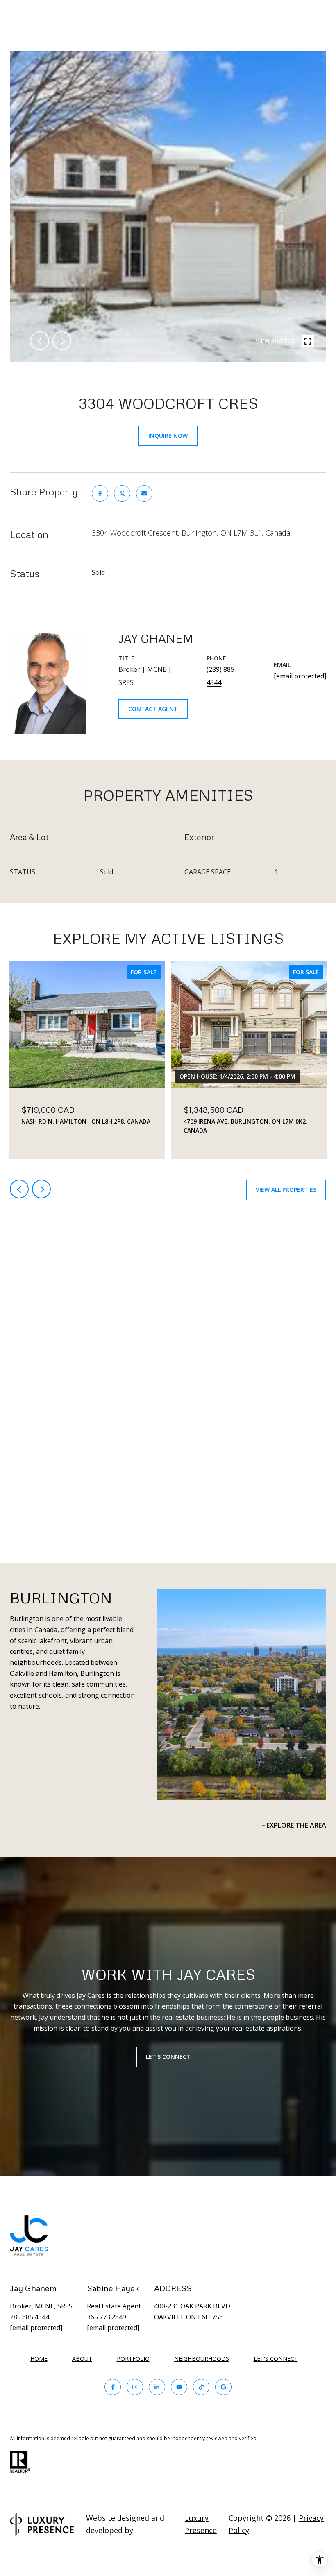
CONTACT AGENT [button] (153, 709)
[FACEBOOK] (113, 2387)
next (62, 341)
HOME (39, 2359)
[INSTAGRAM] (135, 2387)
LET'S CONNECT (276, 2359)
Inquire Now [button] (168, 436)
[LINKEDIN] (157, 2387)
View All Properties (286, 1190)
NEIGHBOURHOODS (202, 2359)
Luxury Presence (201, 2524)
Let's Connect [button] (168, 2057)
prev (40, 341)
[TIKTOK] (201, 2387)
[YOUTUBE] (179, 2387)
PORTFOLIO (133, 2359)
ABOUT (82, 2359)
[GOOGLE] (223, 2387)
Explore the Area (296, 1825)
